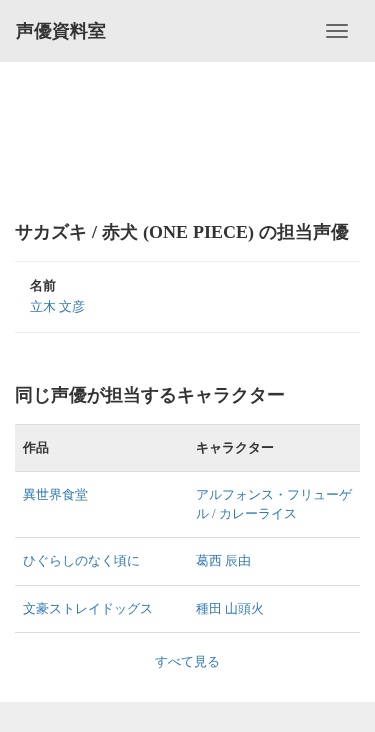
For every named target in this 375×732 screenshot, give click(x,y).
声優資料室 (61, 31)
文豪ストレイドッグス (88, 608)
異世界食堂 (55, 494)
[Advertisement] (187, 140)
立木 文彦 (57, 306)
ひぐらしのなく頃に (81, 560)
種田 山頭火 (230, 608)
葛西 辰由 (223, 560)
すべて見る (187, 661)
